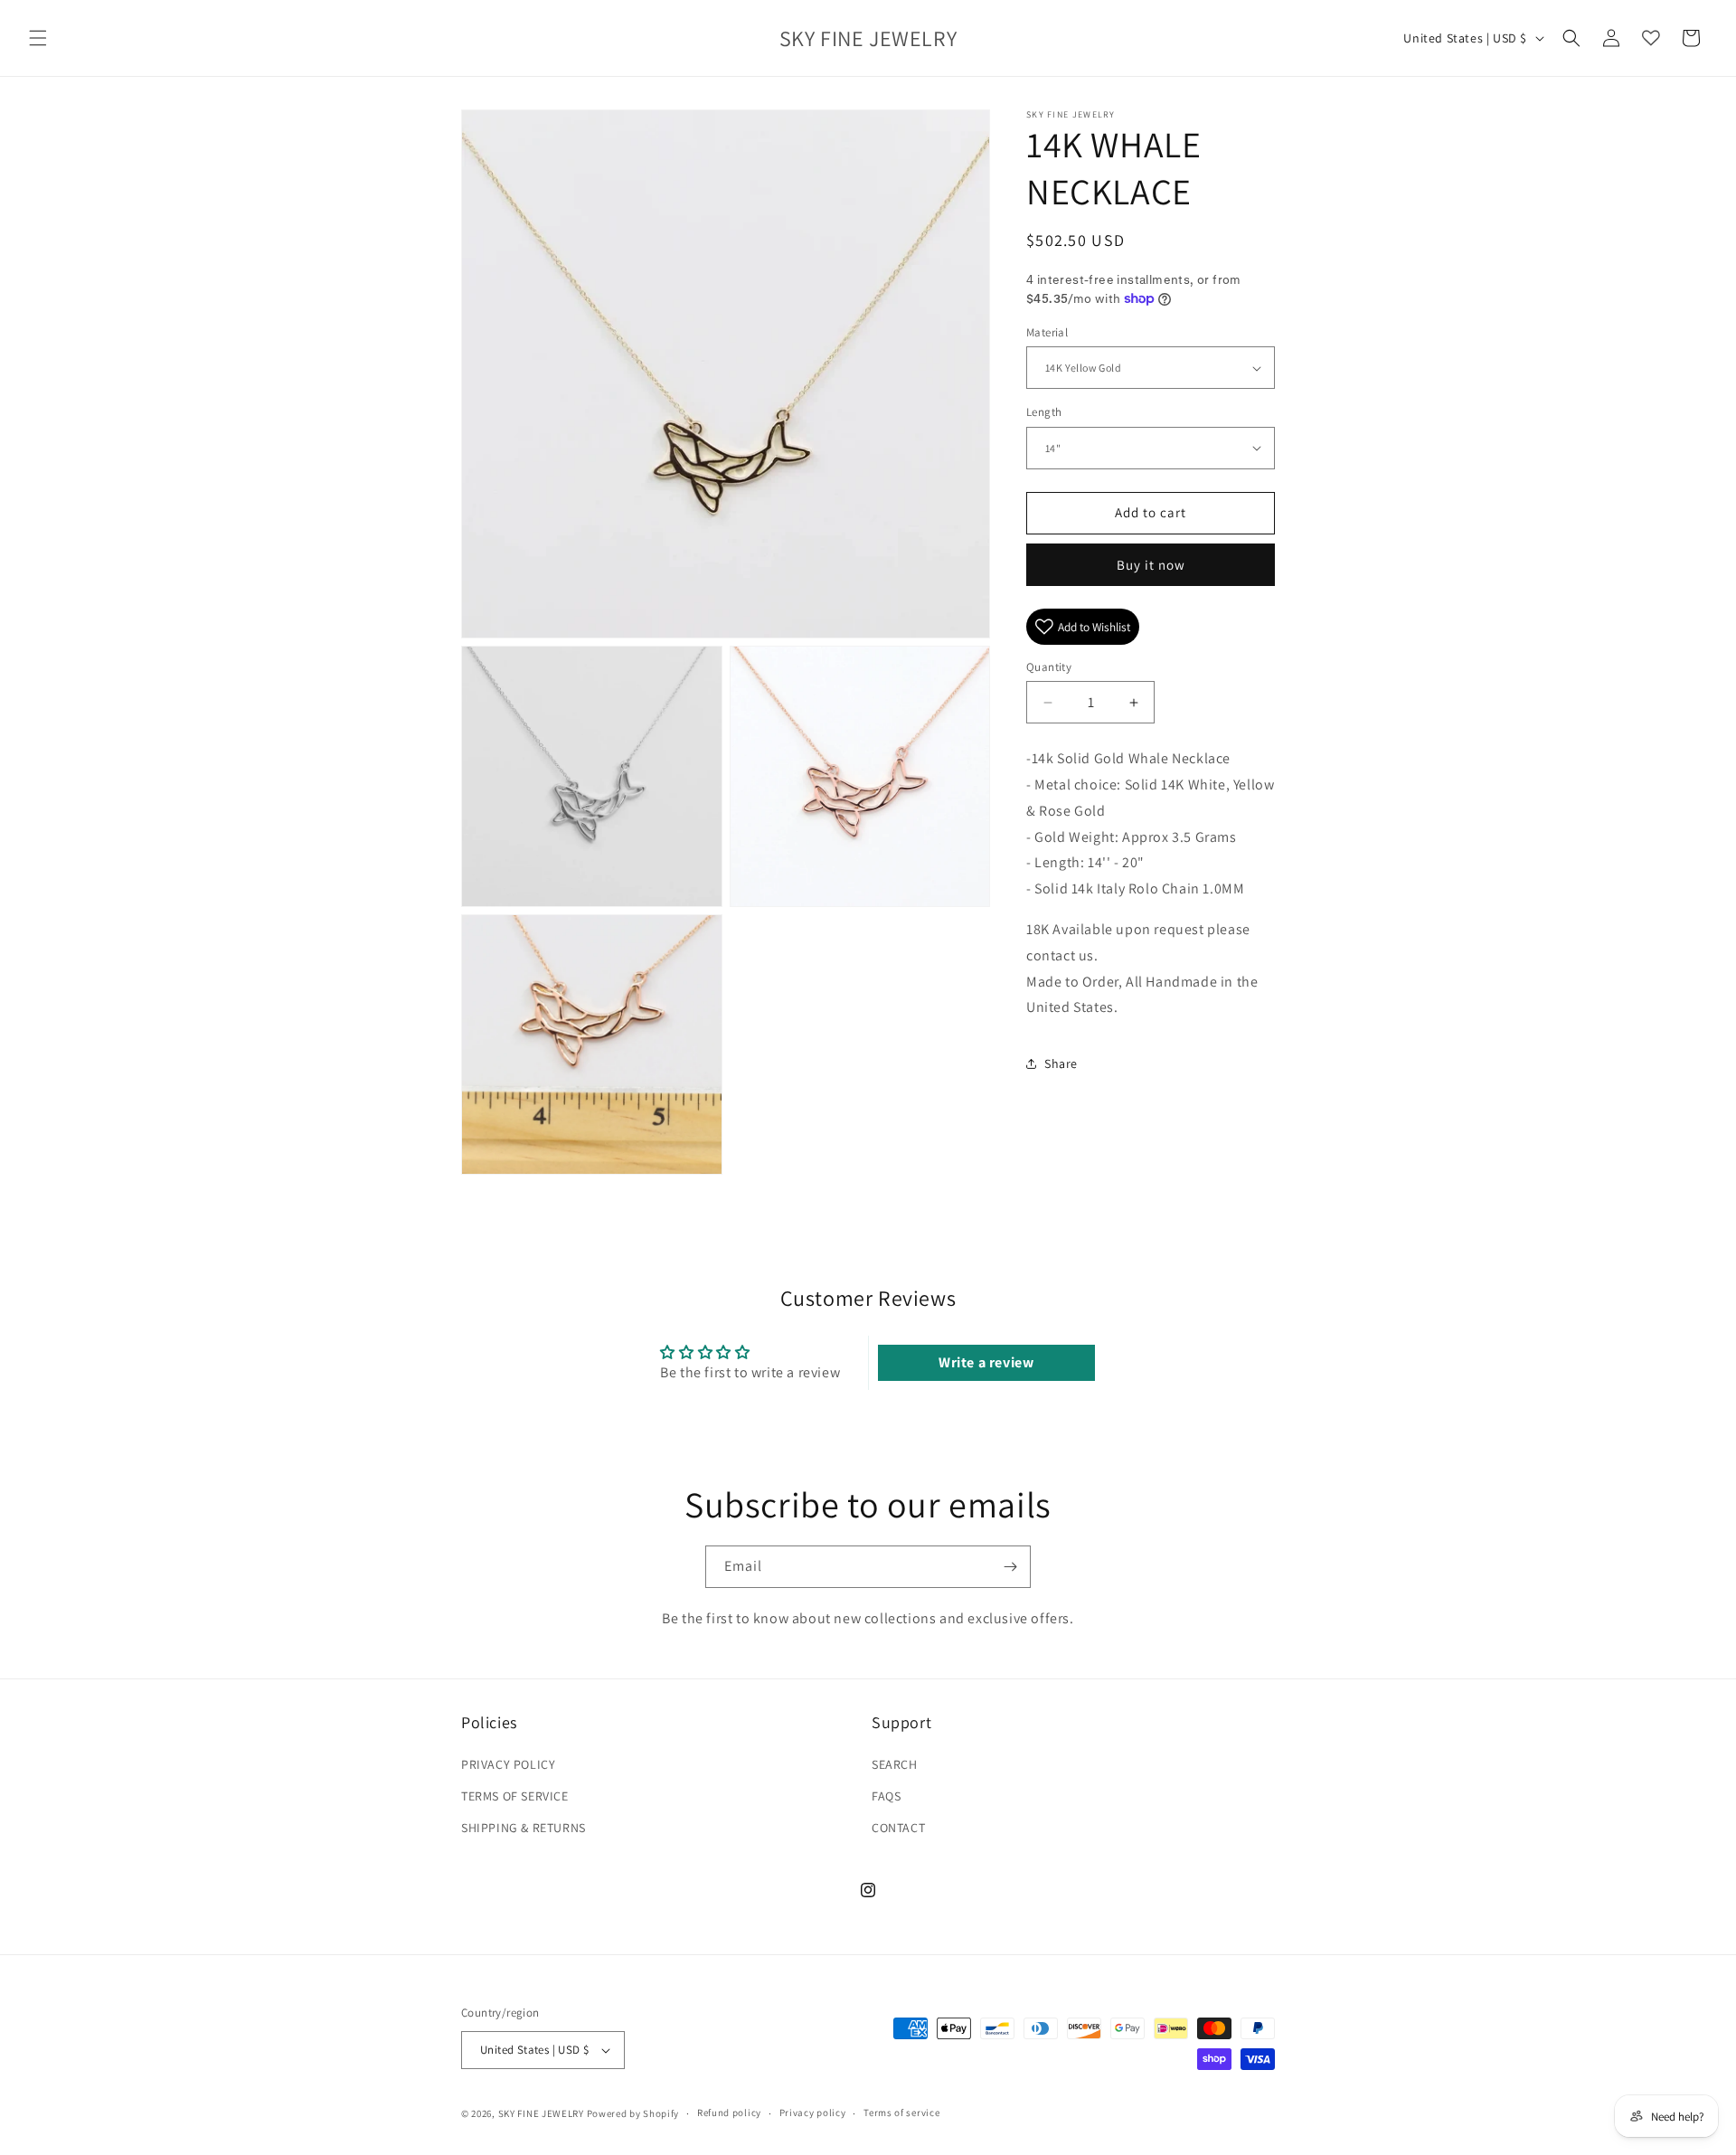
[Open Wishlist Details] (1651, 38)
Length (1044, 412)
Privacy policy (813, 2113)
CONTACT (898, 1828)
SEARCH (895, 1764)
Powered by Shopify (633, 2113)
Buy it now (1151, 565)
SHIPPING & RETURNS (524, 1828)
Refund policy (729, 2113)
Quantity (1049, 667)
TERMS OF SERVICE (515, 1796)
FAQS (886, 1796)
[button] (38, 38)
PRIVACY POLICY (508, 1764)
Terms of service (901, 2113)
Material (1047, 332)
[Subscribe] (1010, 1567)
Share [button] (1061, 1063)
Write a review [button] (986, 1362)
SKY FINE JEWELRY (541, 2113)
